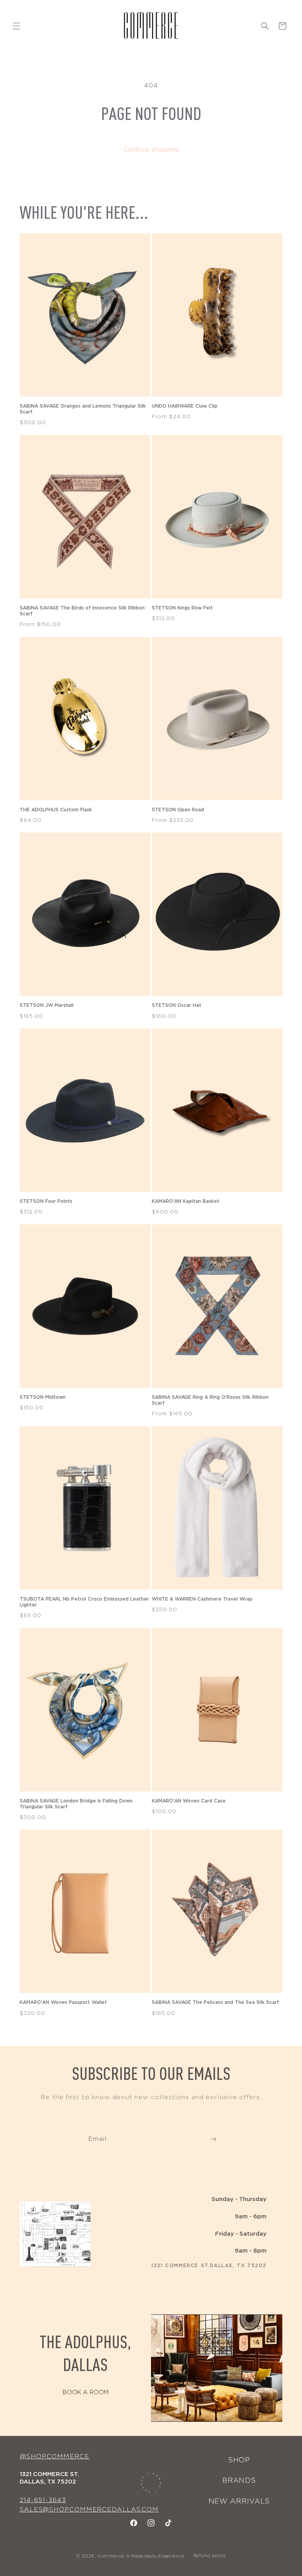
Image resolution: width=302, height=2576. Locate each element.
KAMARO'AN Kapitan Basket (186, 1201)
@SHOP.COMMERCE (54, 2456)
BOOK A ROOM (86, 2392)
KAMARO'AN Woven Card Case (189, 1801)
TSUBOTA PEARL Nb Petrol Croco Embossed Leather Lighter (84, 1602)
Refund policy (210, 2556)
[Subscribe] (213, 2139)
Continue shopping (151, 150)
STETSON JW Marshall (47, 1005)
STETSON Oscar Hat (177, 1005)
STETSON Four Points (46, 1201)
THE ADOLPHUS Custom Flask (56, 810)
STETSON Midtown (43, 1397)
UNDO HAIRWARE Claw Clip (185, 406)
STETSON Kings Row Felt (182, 608)
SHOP (239, 2460)
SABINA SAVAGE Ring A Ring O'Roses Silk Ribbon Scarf (210, 1400)
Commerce (110, 2556)
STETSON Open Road (178, 810)
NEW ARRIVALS (239, 2502)
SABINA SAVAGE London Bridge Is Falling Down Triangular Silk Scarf (76, 1804)
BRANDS (239, 2481)
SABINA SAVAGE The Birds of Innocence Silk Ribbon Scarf (82, 611)
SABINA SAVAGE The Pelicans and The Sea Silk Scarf (215, 2002)
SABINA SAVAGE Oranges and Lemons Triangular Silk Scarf (83, 409)
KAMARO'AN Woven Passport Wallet (63, 2002)
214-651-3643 (43, 2500)
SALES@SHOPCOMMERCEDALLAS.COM (89, 2510)
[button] (17, 26)
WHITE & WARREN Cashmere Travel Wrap (202, 1599)
